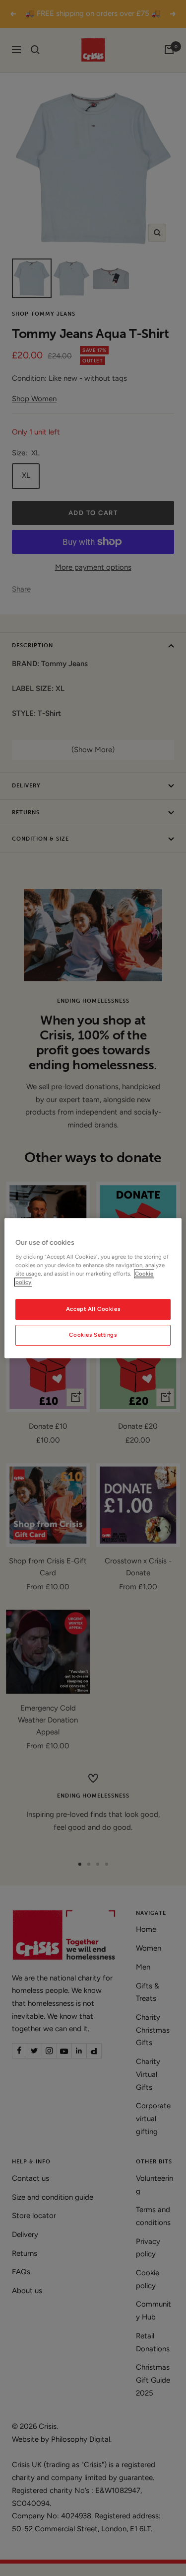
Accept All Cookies (93, 1309)
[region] (93, 1288)
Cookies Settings (93, 1335)
